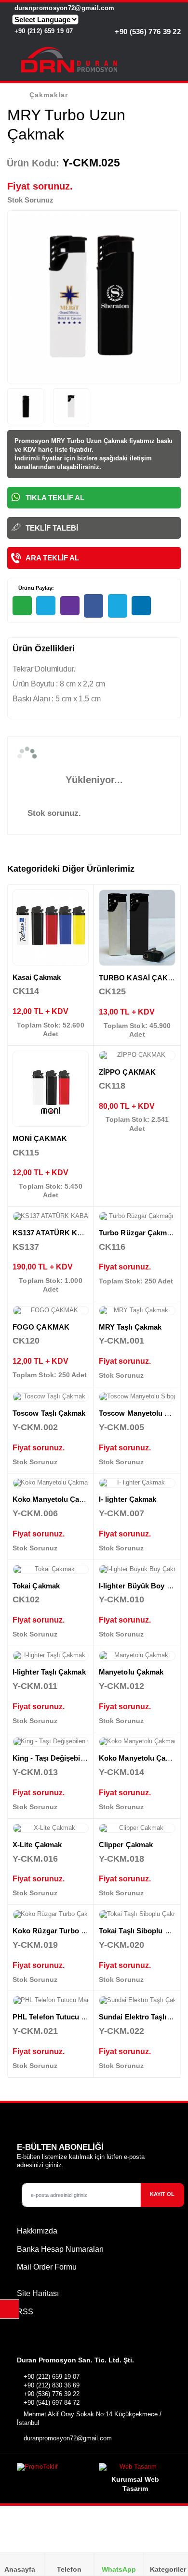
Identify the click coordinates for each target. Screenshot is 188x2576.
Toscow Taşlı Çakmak (49, 1413)
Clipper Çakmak (126, 1845)
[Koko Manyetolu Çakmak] (51, 1483)
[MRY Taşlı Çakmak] (137, 1311)
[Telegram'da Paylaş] (46, 606)
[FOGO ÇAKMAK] (51, 1311)
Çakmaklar (49, 95)
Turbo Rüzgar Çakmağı (138, 1233)
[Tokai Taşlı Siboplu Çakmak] (137, 1915)
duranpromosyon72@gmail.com (63, 8)
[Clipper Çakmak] (137, 1828)
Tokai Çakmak (36, 1586)
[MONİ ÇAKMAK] (51, 1089)
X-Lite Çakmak (37, 1845)
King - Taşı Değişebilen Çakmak (66, 1758)
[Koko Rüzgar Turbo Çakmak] (51, 1915)
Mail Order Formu (47, 2267)
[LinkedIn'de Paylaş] (141, 606)
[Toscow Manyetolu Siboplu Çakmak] (137, 1397)
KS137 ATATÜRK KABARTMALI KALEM (81, 1233)
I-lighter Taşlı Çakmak (49, 1672)
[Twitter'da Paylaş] (118, 606)
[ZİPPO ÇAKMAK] (137, 1055)
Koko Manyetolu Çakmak (55, 1499)
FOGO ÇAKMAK (41, 1327)
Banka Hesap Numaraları (60, 2249)
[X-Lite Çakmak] (51, 1828)
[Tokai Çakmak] (51, 1570)
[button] (175, 62)
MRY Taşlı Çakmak (130, 1327)
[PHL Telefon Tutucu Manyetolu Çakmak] (51, 2001)
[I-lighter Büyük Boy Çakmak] (137, 1570)
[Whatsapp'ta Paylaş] (22, 606)
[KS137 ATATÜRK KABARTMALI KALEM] (51, 1217)
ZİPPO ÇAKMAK (127, 1072)
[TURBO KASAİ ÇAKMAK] (137, 928)
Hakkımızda (37, 2231)
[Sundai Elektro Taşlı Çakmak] (137, 2001)
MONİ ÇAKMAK (40, 1138)
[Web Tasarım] (135, 2469)
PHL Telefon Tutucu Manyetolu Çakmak (79, 2017)
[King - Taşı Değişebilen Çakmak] (51, 1742)
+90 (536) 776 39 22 (147, 32)
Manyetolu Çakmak (131, 1672)
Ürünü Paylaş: (35, 588)
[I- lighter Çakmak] (137, 1483)
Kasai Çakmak (37, 977)
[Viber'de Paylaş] (70, 606)
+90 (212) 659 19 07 (42, 31)
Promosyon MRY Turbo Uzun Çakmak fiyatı (79, 441)
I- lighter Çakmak (128, 1499)
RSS (25, 2312)
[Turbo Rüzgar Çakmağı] (137, 1217)
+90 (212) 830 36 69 (52, 2385)
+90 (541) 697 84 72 (52, 2403)
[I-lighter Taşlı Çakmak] (51, 1656)
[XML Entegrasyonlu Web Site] (53, 2469)
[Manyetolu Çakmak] (137, 1656)
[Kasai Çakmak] (51, 927)
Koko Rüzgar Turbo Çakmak (60, 1931)
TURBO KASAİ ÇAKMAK (142, 978)
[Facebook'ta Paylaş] (94, 606)
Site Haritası (38, 2293)
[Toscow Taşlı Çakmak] (51, 1397)
